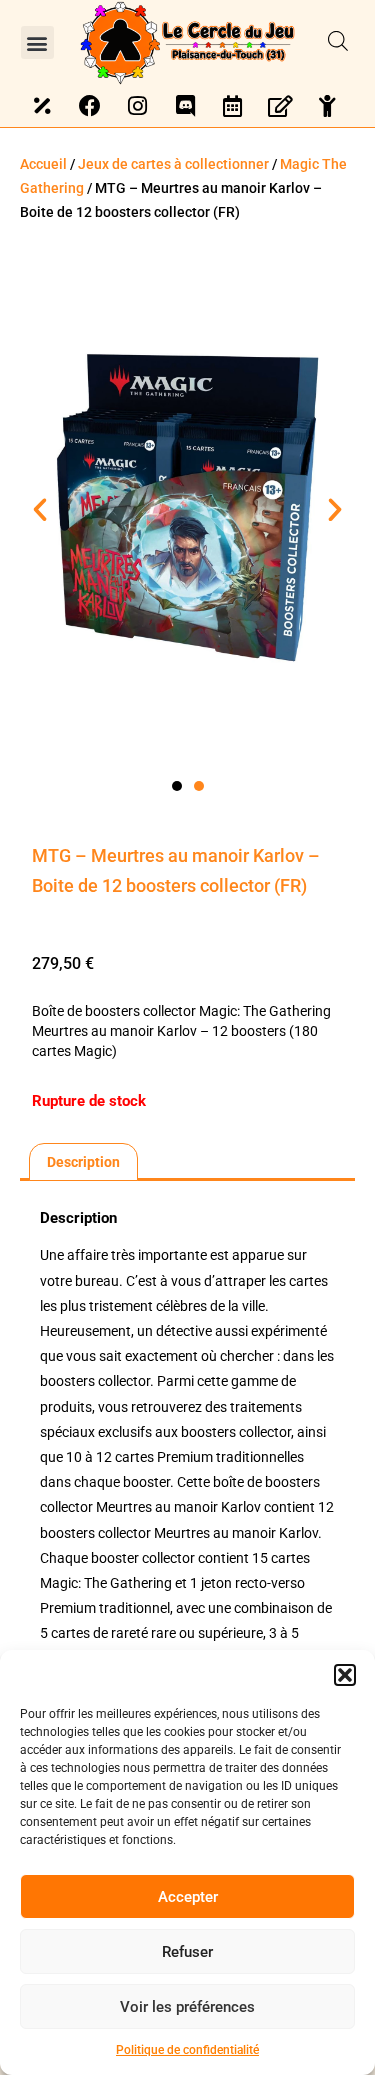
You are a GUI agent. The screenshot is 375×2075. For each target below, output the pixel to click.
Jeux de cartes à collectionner (173, 164)
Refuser (187, 1952)
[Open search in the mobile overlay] (338, 42)
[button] (345, 1675)
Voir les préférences (187, 2007)
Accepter (188, 1897)
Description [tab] (83, 1162)
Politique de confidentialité (187, 2050)
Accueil (43, 164)
